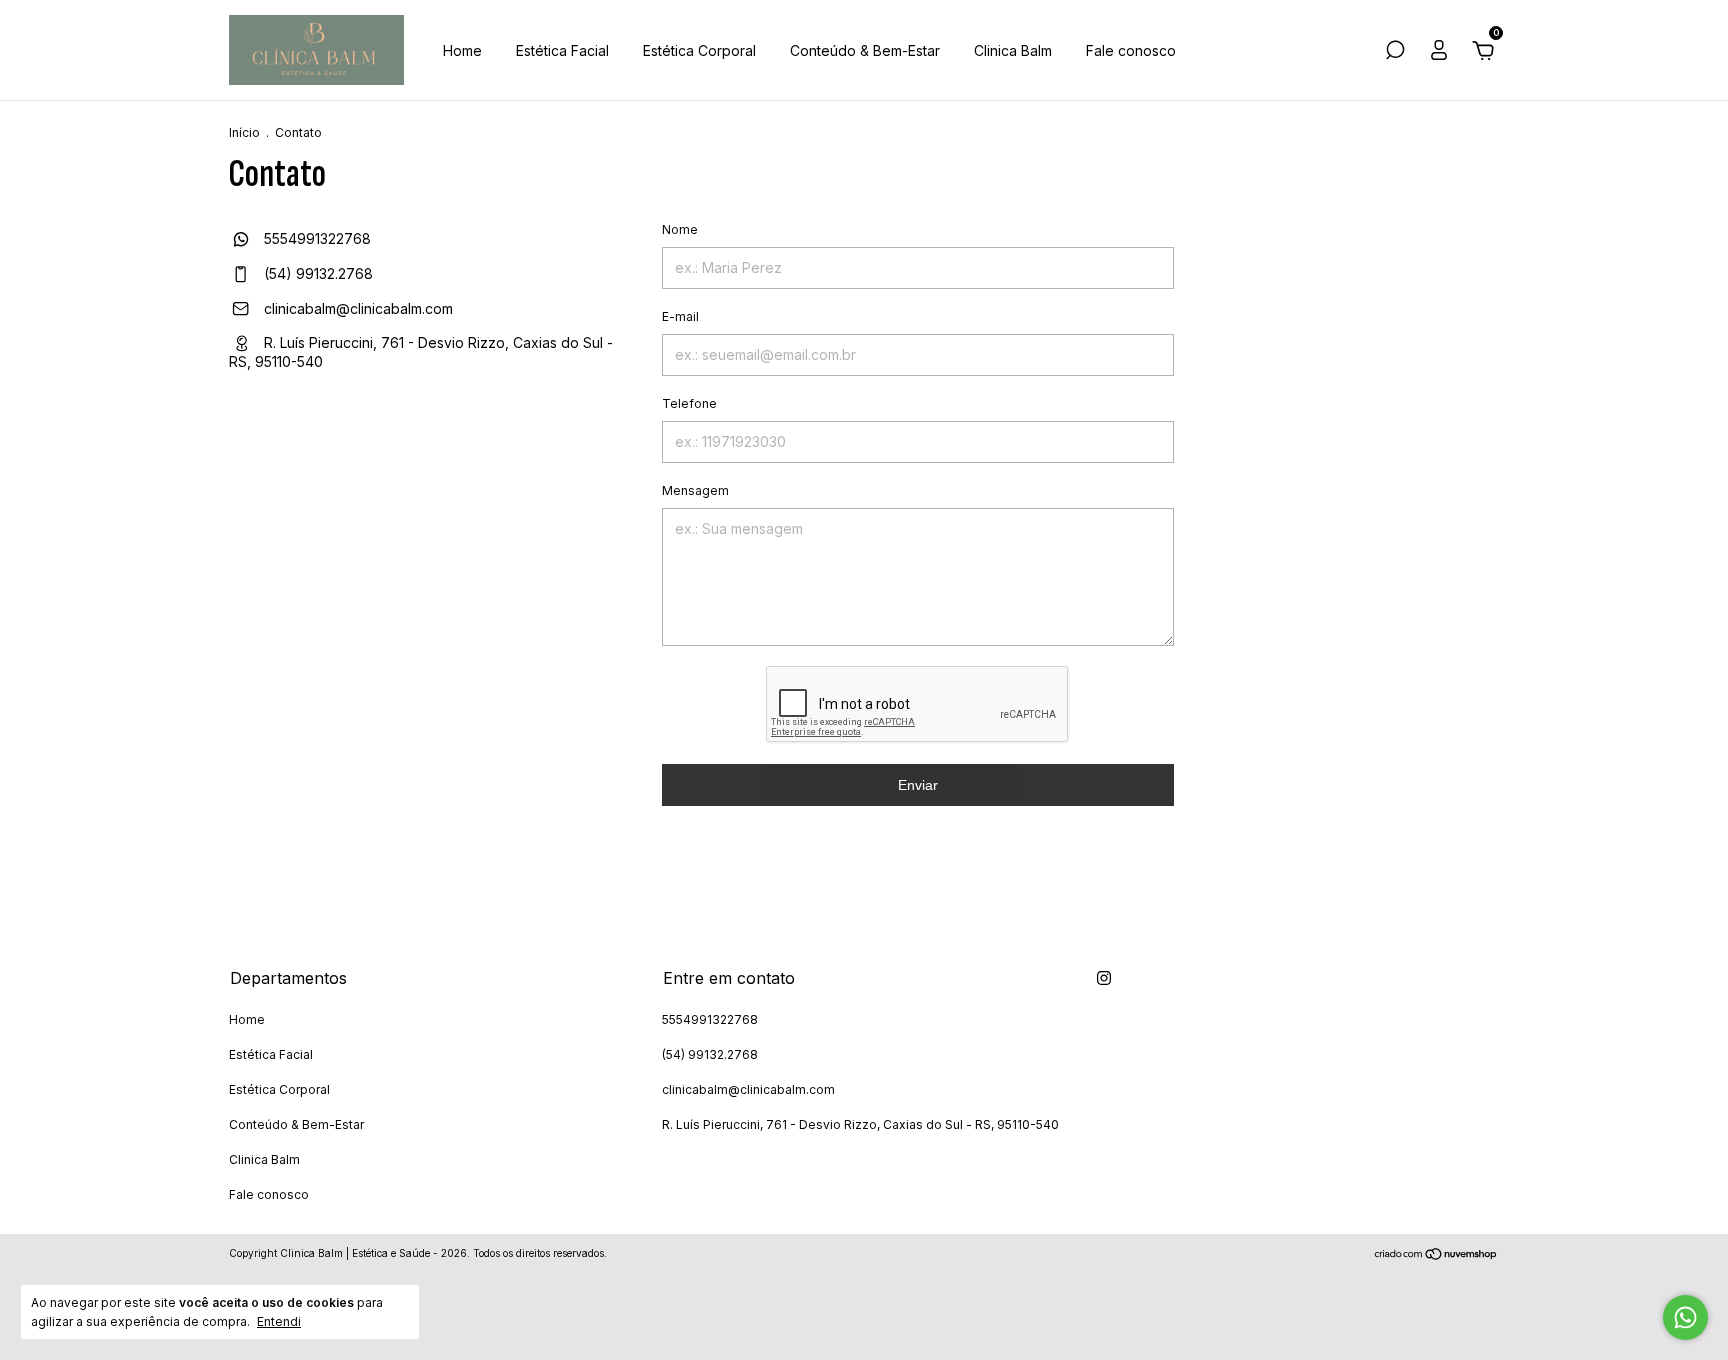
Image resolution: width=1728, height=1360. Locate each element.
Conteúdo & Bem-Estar (865, 50)
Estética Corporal (699, 50)
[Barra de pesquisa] (1395, 52)
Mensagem (695, 490)
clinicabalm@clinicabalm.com (358, 308)
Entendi (279, 1321)
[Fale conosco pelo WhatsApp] (1685, 1317)
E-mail (680, 316)
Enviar (918, 785)
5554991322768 (315, 238)
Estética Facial (562, 50)
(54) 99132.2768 (316, 273)
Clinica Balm (1013, 50)
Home (462, 50)
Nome (680, 229)
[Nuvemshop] (1436, 1255)
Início (244, 132)
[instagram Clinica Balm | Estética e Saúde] (1104, 978)
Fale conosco (1131, 50)
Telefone (689, 403)
